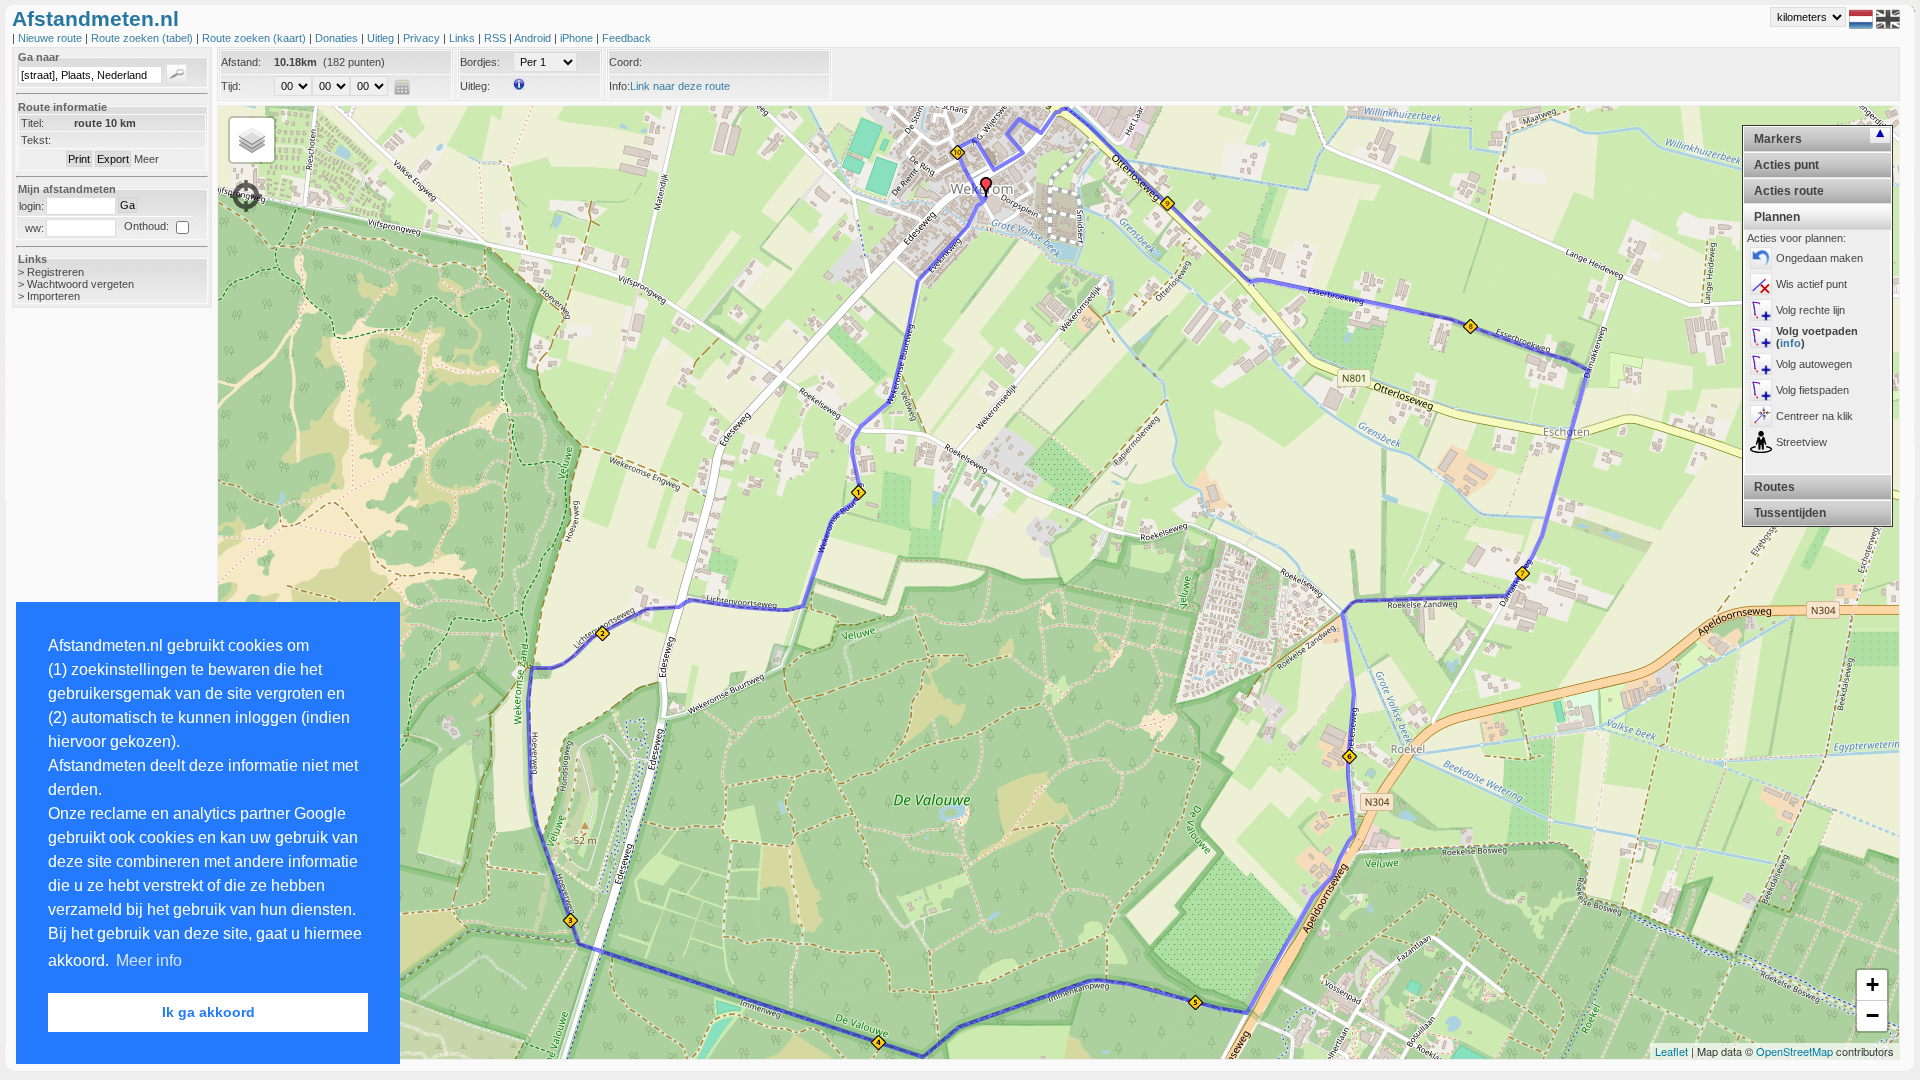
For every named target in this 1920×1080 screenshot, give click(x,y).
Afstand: (241, 62)
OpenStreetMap (1794, 1051)
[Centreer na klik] (1761, 416)
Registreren (55, 272)
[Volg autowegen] (1761, 364)
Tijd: (231, 86)
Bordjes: (480, 62)
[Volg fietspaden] (1761, 390)
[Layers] (252, 140)
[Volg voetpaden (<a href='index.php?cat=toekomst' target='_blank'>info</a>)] (1761, 337)
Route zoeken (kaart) (255, 38)
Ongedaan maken (1819, 258)
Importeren (53, 296)
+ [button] (1872, 984)
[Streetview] (1761, 442)
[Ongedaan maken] (1761, 258)
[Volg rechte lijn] (1761, 310)
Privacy (423, 38)
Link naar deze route (680, 86)
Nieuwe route (51, 38)
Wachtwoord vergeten (80, 284)
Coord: (625, 62)
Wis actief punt (1811, 284)
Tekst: (36, 140)
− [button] (1872, 1015)
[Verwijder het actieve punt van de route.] (1761, 284)
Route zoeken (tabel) (143, 38)
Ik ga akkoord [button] (208, 1012)
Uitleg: (475, 86)
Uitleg (382, 38)
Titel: (32, 123)
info (1790, 343)
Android (534, 38)
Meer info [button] (149, 960)
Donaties (338, 38)
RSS (496, 38)
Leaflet (1671, 1051)
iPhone (578, 38)
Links (463, 38)
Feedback (626, 38)
